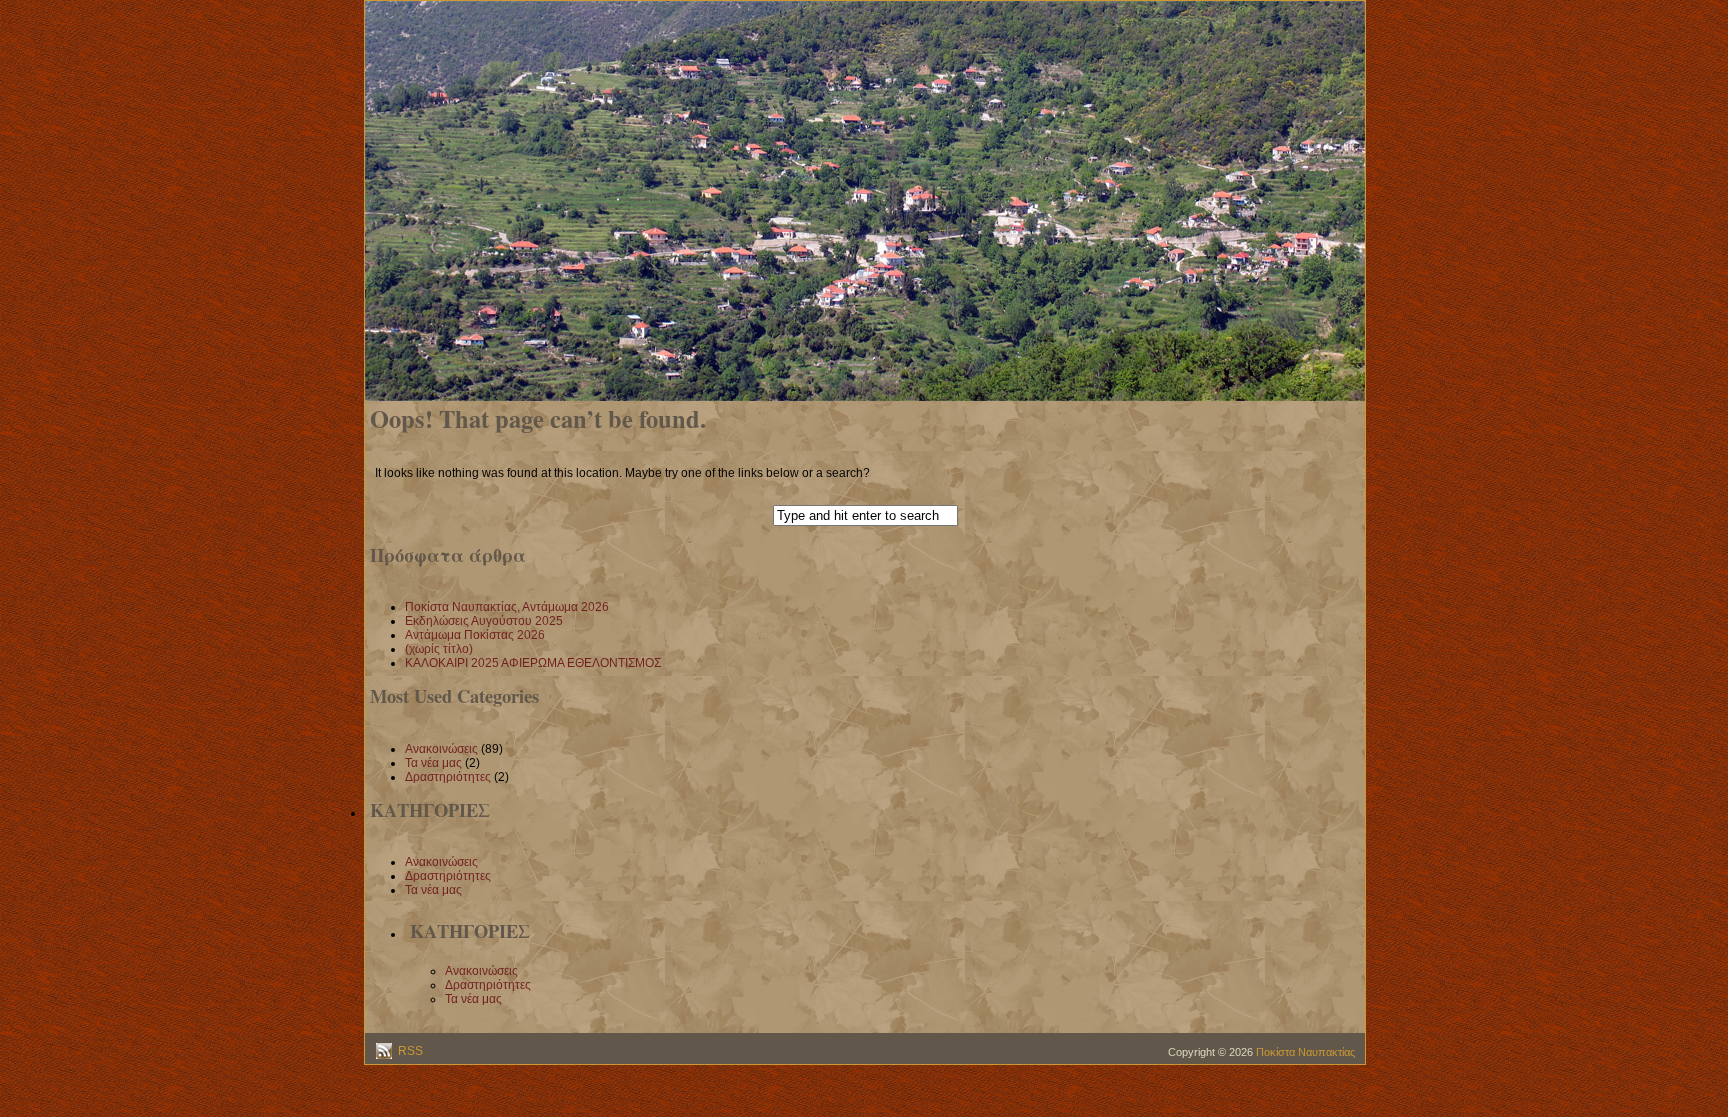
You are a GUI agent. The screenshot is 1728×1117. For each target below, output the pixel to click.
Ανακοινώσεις (441, 749)
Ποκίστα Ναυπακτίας (1305, 1052)
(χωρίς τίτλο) (439, 649)
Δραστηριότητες (448, 777)
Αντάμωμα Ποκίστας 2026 (475, 635)
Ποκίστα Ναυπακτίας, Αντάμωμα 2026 (507, 607)
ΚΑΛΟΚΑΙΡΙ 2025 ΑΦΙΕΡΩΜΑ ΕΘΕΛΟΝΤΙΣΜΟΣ (533, 663)
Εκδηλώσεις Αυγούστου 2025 (484, 621)
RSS (409, 1051)
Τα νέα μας (433, 763)
